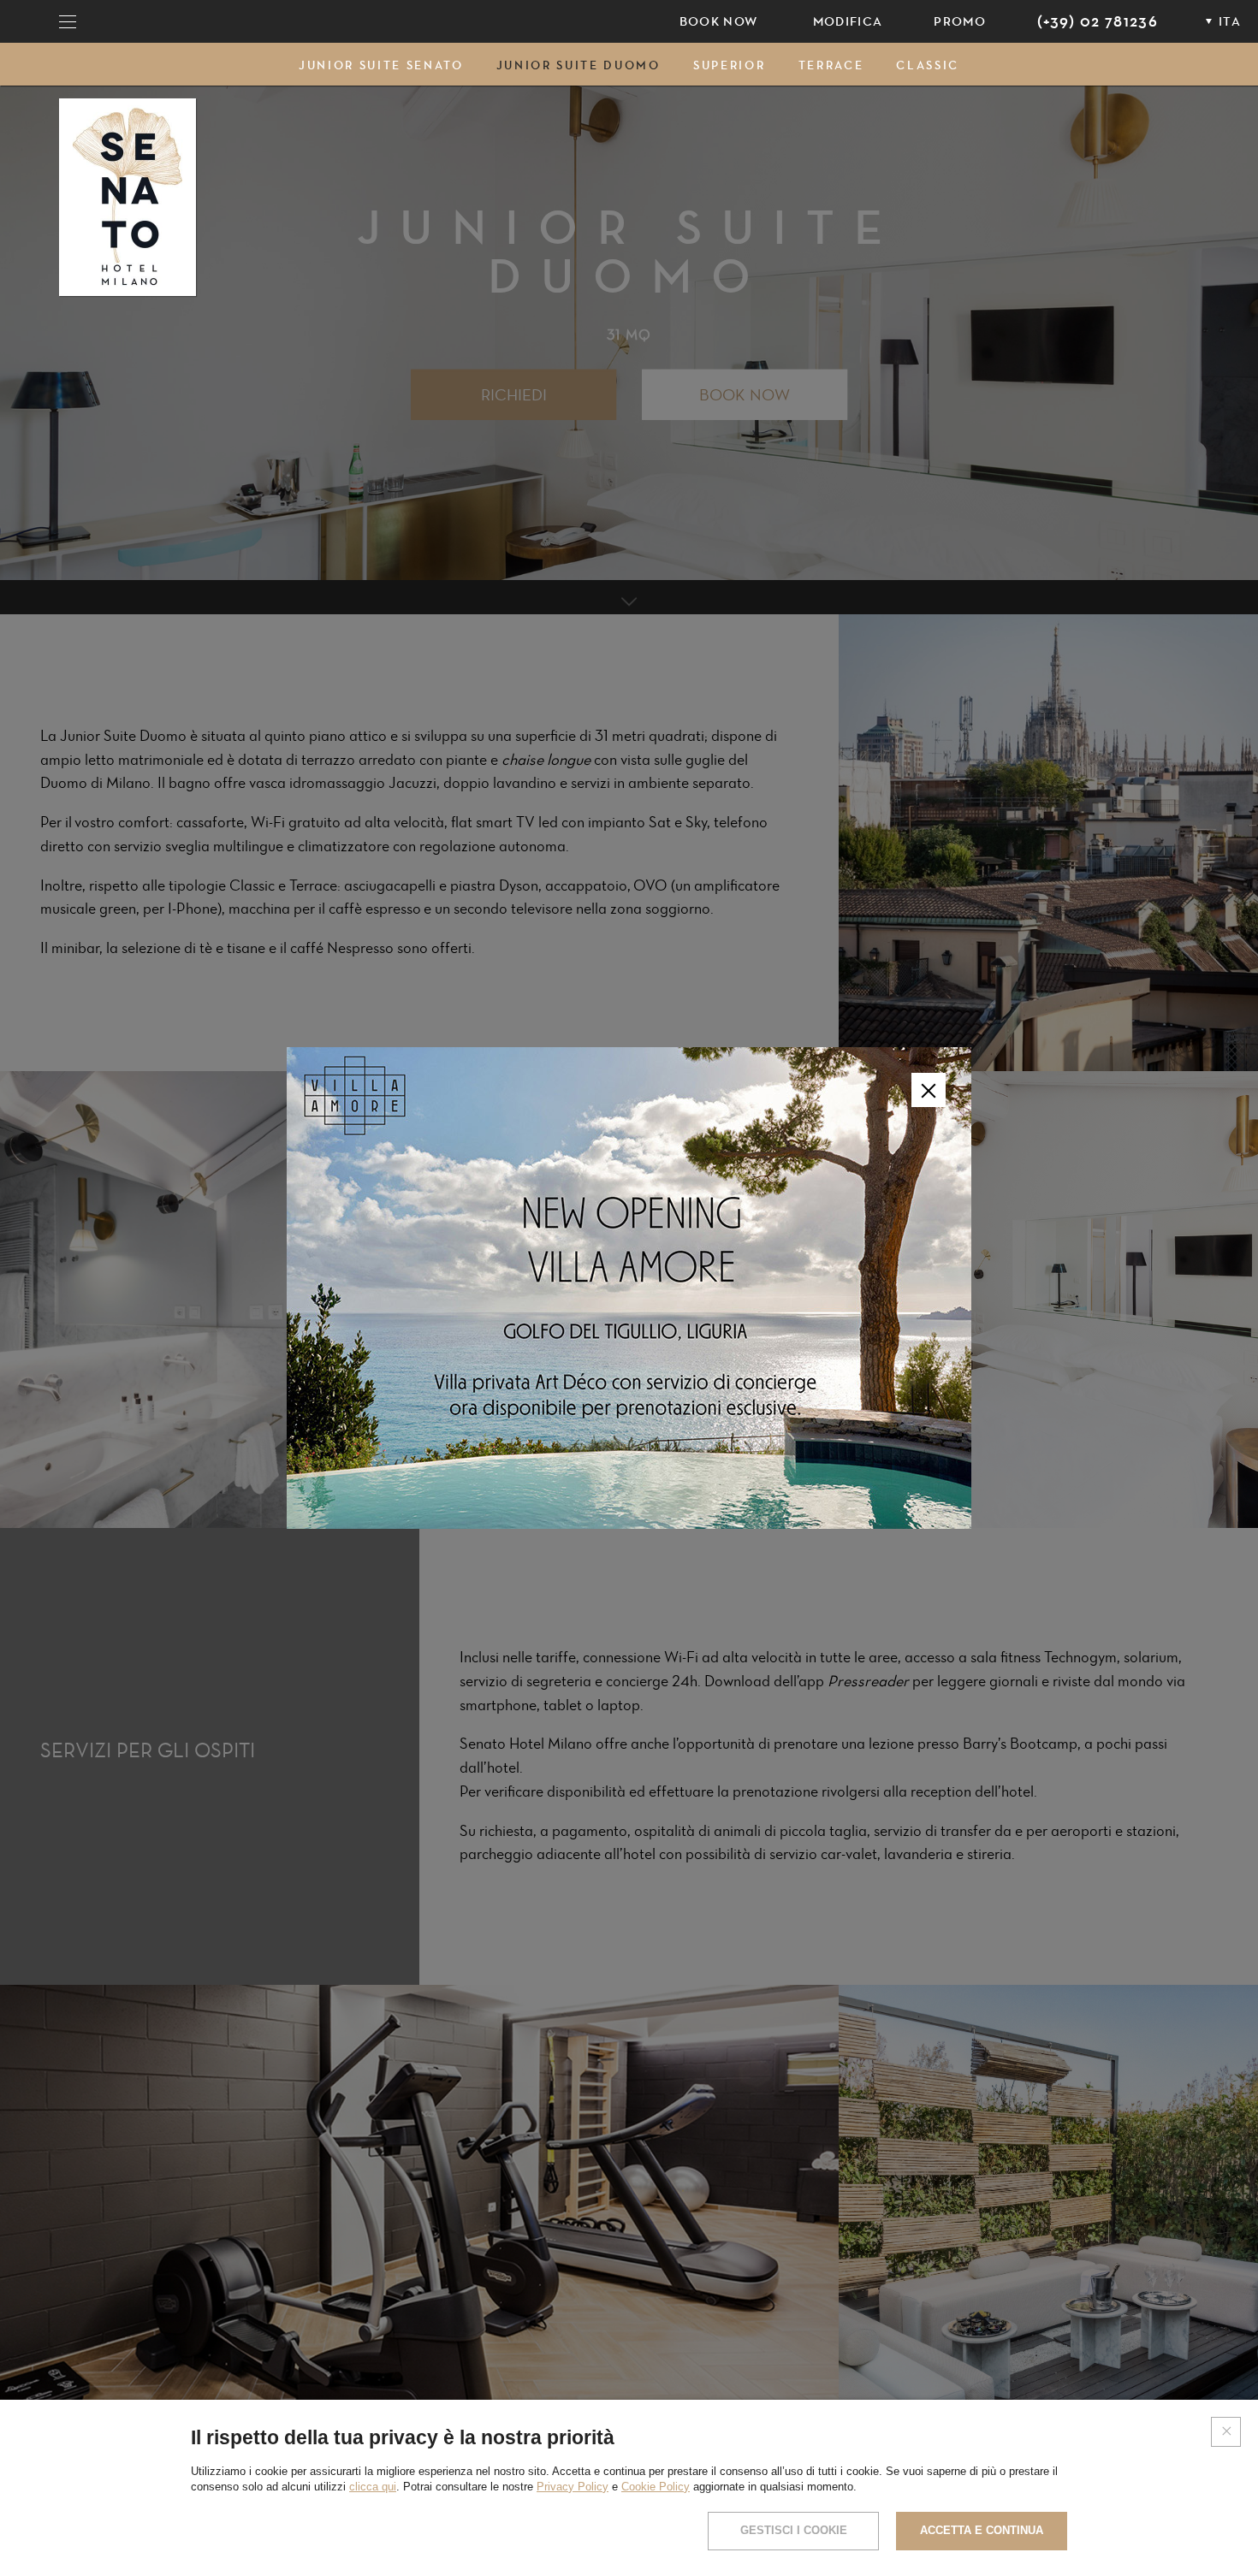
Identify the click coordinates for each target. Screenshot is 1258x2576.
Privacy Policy (573, 2487)
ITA (1230, 21)
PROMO (960, 21)
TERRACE (831, 65)
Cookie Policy (656, 2487)
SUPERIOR (729, 65)
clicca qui (373, 2487)
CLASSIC (928, 65)
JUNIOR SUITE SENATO (381, 65)
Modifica (848, 21)
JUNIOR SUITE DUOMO (579, 65)
